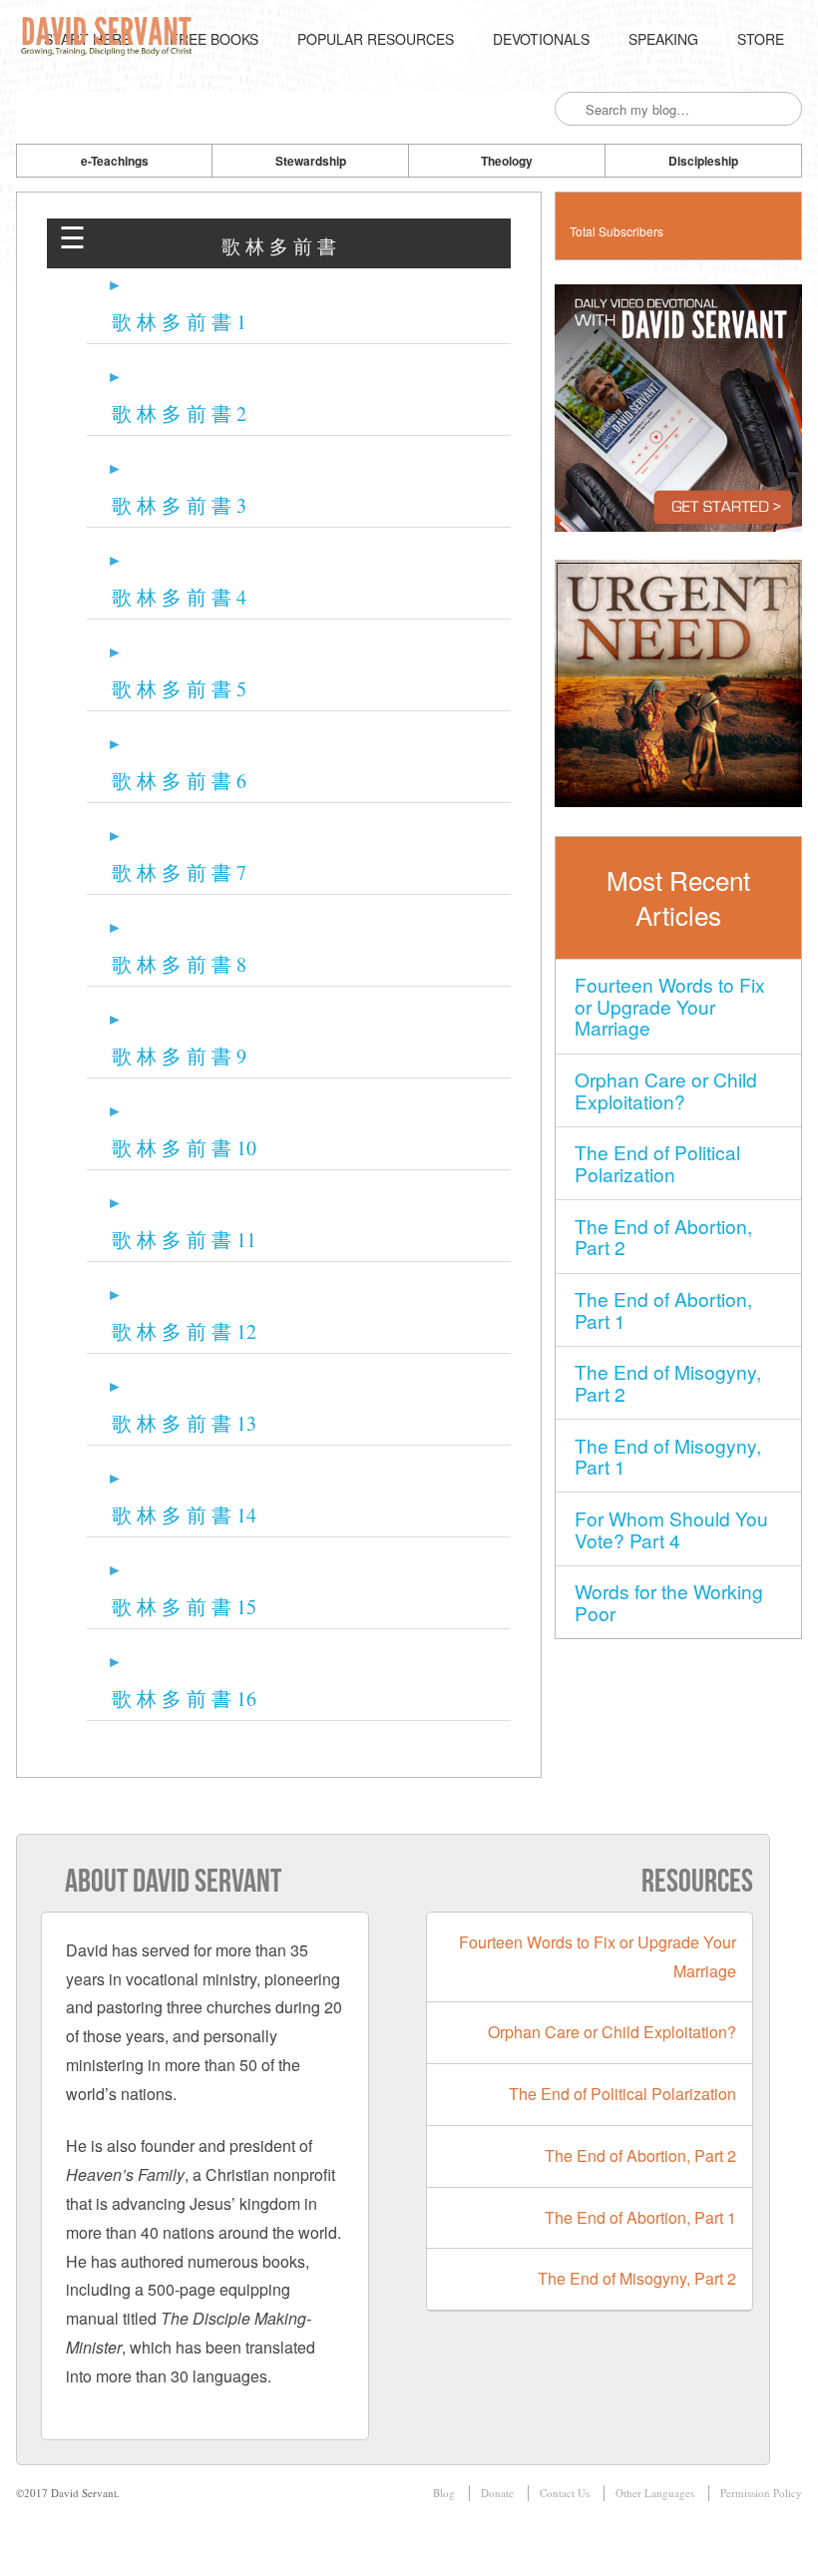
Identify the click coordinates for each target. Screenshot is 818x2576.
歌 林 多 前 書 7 (179, 872)
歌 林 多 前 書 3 (179, 505)
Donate (497, 2493)
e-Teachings (115, 161)
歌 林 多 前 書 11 (184, 1240)
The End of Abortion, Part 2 (663, 1237)
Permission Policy (761, 2493)
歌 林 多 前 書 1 (179, 322)
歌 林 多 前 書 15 (184, 1607)
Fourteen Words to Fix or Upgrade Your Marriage (670, 1006)
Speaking (663, 39)
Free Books (214, 39)
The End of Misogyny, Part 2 (668, 1382)
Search (572, 110)
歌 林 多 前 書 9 (179, 1056)
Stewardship (311, 161)
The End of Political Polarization (657, 1163)
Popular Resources (376, 39)
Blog (444, 2493)
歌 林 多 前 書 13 (184, 1423)
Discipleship (703, 161)
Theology (507, 161)
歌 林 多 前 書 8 (179, 964)
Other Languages (655, 2493)
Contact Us (565, 2493)
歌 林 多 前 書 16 (184, 1699)
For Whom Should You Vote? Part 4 (671, 1529)
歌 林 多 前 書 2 (179, 414)
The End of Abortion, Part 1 (663, 1309)
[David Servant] (109, 39)
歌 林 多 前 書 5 (179, 689)
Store (761, 39)
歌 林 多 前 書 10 (184, 1148)
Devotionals (541, 39)
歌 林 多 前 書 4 (179, 597)
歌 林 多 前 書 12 (184, 1331)
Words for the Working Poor (669, 1602)
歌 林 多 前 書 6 (179, 781)
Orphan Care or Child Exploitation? (666, 1090)
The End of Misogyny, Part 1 (668, 1456)
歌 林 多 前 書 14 (184, 1515)
